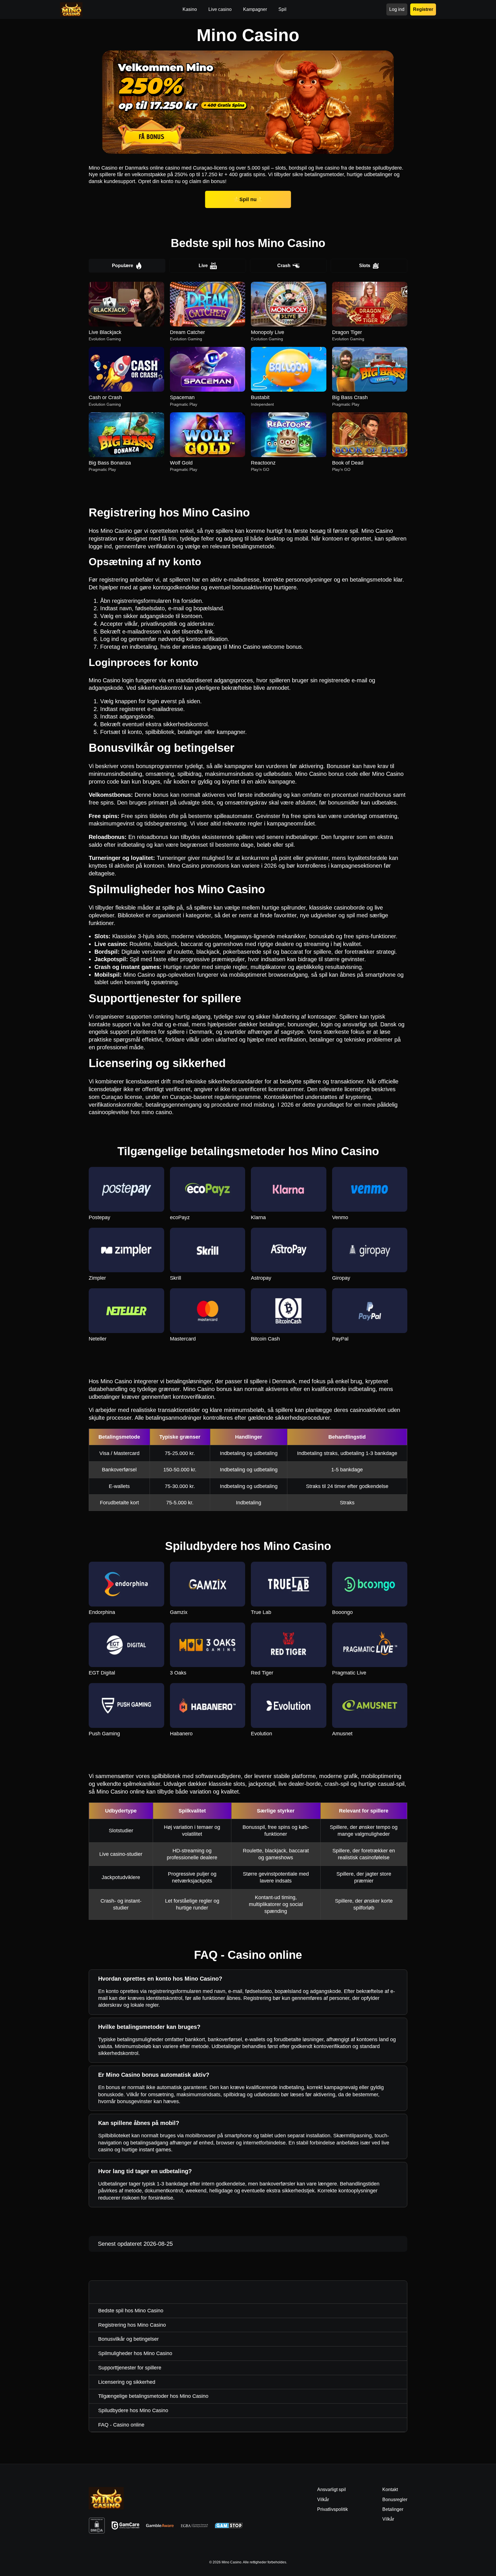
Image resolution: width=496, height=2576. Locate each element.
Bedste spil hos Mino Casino (131, 2311)
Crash (284, 266)
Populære (123, 266)
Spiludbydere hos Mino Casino (133, 2410)
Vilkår (388, 2519)
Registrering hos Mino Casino (132, 2325)
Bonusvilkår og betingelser (128, 2339)
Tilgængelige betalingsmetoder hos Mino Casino (153, 2396)
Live (203, 266)
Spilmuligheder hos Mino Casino (135, 2353)
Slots (365, 266)
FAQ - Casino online (121, 2425)
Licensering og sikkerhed (127, 2382)
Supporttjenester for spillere (130, 2368)
